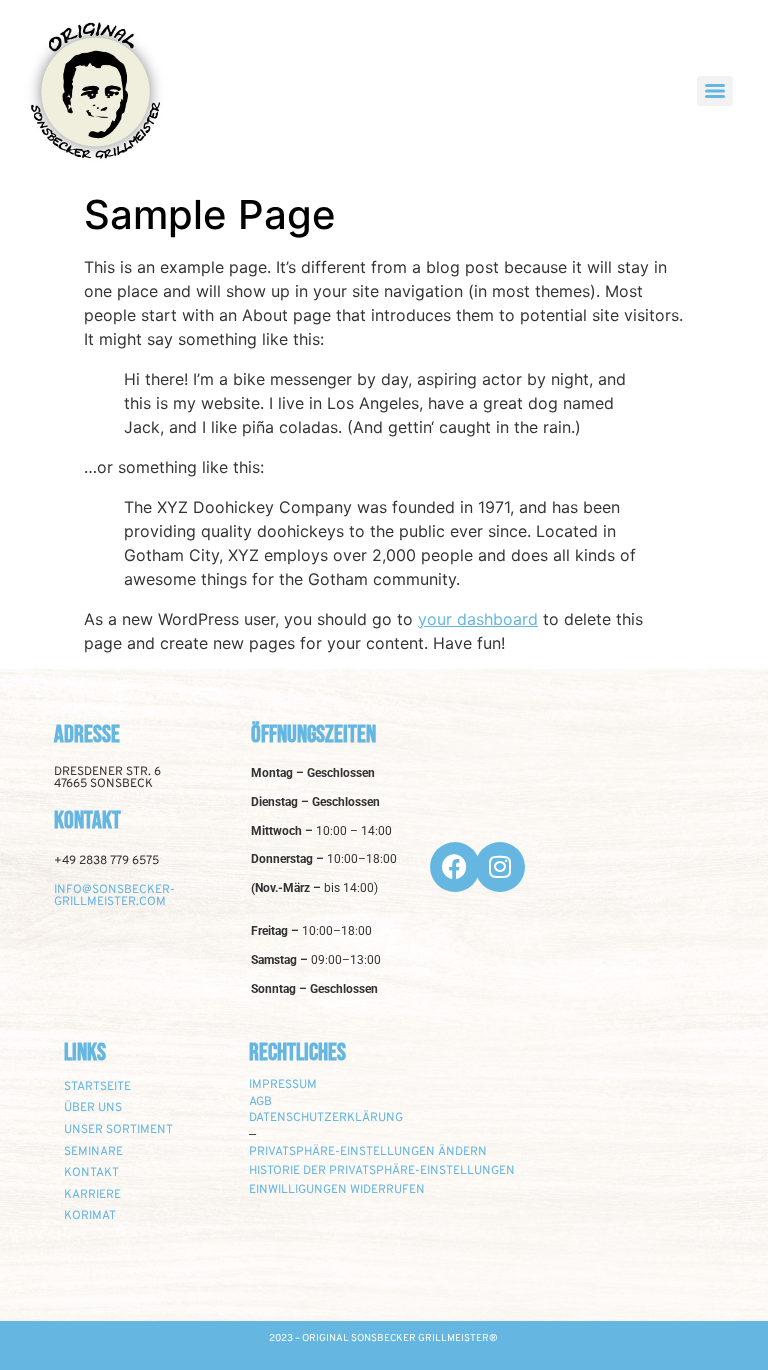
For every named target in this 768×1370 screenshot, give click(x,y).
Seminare (93, 1152)
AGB (260, 1102)
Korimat (90, 1216)
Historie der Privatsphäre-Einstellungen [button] (382, 1171)
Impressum (283, 1085)
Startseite (97, 1087)
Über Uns (93, 1108)
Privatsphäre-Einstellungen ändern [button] (368, 1152)
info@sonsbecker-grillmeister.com (114, 896)
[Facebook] (455, 867)
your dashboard (478, 619)
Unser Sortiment (118, 1130)
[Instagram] (500, 867)
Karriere (92, 1195)
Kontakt (91, 1173)
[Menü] (715, 91)
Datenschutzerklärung (326, 1118)
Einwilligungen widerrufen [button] (337, 1190)
